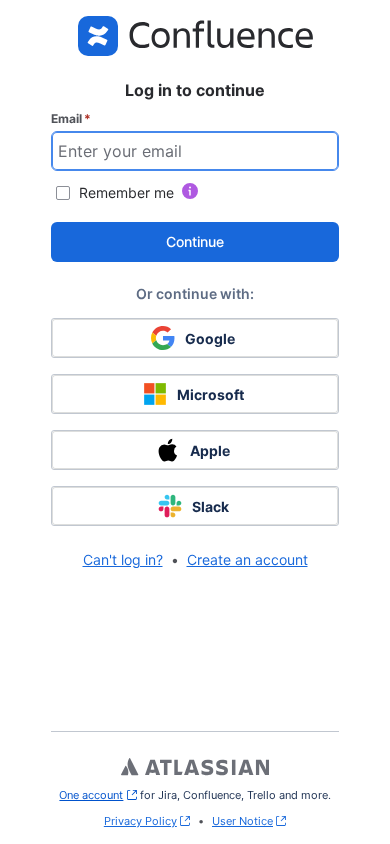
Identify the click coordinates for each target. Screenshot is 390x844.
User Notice (242, 821)
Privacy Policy (140, 821)
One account (97, 795)
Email (71, 118)
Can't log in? (123, 559)
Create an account (247, 559)
